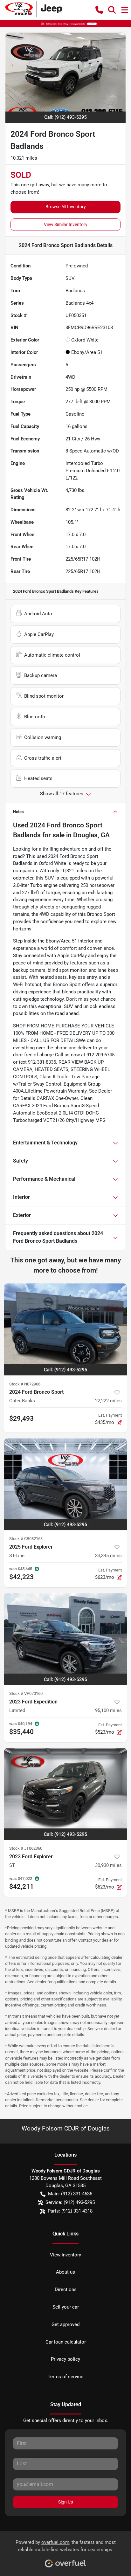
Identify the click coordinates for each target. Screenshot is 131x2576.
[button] (99, 10)
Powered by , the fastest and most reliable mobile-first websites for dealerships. (66, 2546)
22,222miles (108, 1401)
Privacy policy (65, 2359)
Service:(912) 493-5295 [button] (70, 2202)
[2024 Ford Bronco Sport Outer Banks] (65, 1329)
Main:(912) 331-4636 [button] (70, 2194)
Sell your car (66, 2307)
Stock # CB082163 (26, 1539)
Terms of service (65, 2377)
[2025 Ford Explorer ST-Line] (65, 1484)
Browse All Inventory (66, 207)
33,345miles (108, 1556)
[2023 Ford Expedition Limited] (65, 1639)
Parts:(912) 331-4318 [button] (70, 2211)
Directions (66, 2289)
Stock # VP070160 (26, 1693)
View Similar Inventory (66, 224)
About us (65, 2272)
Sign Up (66, 2502)
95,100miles (108, 1710)
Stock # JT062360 (26, 1848)
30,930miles (108, 1865)
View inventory (65, 2255)
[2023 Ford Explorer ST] (65, 1794)
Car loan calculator (66, 2342)
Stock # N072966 (25, 1384)
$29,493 (21, 1419)
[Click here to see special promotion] (65, 24)
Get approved (65, 2324)
